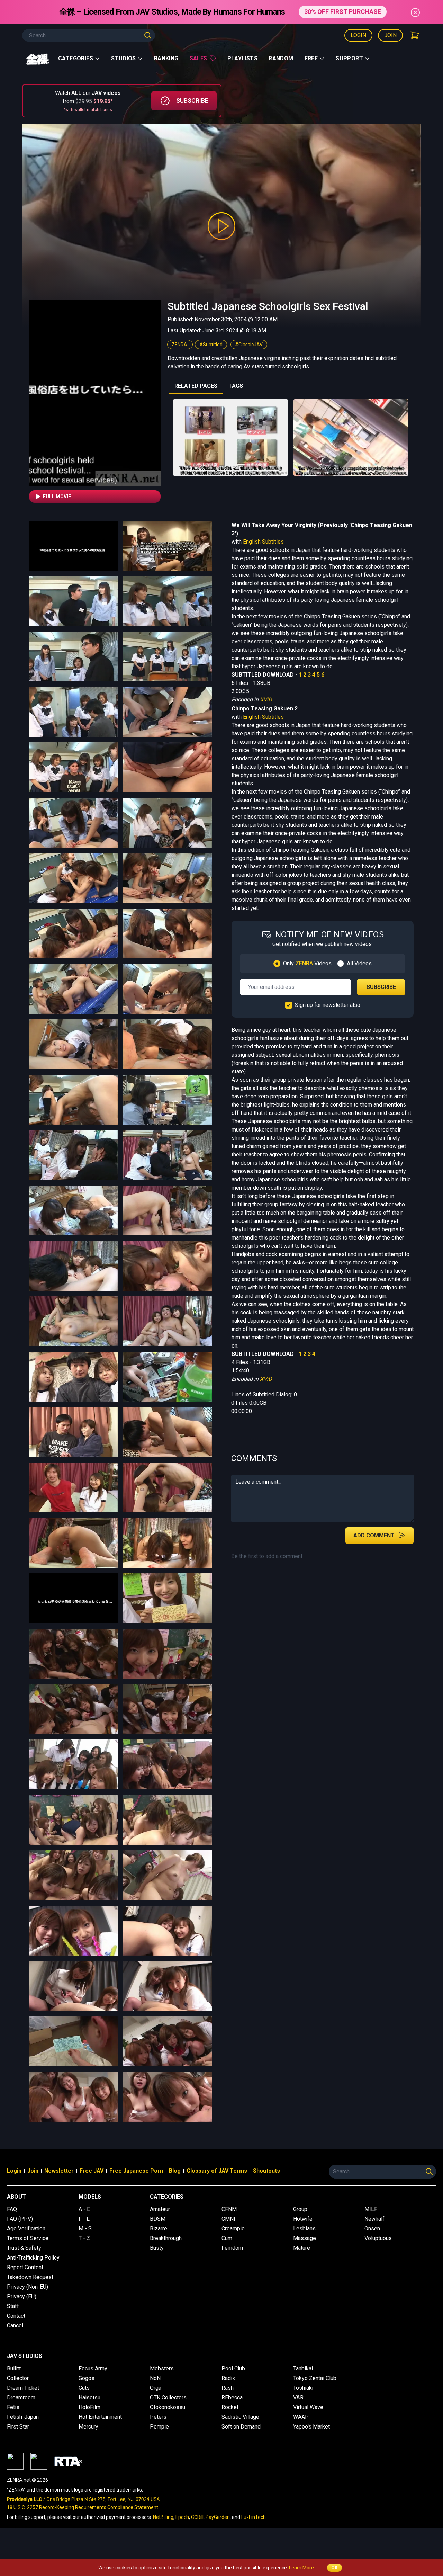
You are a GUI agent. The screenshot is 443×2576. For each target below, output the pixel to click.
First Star (18, 2427)
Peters (158, 2417)
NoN (155, 2378)
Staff (13, 2306)
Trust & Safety (24, 2248)
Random (281, 58)
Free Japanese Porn (136, 2171)
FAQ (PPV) (20, 2219)
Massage (305, 2238)
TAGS (236, 386)
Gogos (87, 2378)
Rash (228, 2388)
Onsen (372, 2229)
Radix (228, 2378)
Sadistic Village (240, 2417)
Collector (18, 2378)
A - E (84, 2209)
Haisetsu (89, 2398)
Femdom (232, 2248)
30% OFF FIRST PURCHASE (343, 12)
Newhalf (374, 2219)
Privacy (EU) (22, 2296)
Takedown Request (30, 2277)
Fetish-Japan (23, 2417)
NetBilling (163, 2517)
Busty (157, 2248)
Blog (175, 2171)
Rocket (230, 2407)
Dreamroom (21, 2398)
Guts (84, 2388)
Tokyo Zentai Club (315, 2378)
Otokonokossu (168, 2407)
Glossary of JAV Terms (217, 2171)
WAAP (301, 2417)
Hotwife (303, 2219)
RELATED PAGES (196, 386)
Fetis (13, 2407)
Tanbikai (303, 2368)
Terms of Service (28, 2238)
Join (390, 35)
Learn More (301, 2568)
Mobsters (162, 2368)
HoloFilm (89, 2407)
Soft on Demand (241, 2427)
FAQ (12, 2209)
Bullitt (14, 2368)
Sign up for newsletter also (328, 1005)
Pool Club (233, 2368)
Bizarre (159, 2229)
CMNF (229, 2219)
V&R (298, 2398)
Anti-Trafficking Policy (33, 2258)
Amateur (160, 2209)
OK (334, 2568)
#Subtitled (211, 345)
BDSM (158, 2219)
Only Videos (307, 963)
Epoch (182, 2517)
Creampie (233, 2229)
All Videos (359, 963)
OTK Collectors (168, 2398)
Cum (227, 2238)
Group (300, 2209)
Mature (302, 2248)
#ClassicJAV (249, 345)
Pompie (159, 2427)
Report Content (25, 2267)
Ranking (166, 58)
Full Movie (57, 497)
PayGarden (218, 2517)
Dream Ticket (23, 2388)
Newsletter (59, 2171)
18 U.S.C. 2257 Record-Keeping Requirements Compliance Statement (83, 2507)
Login (358, 35)
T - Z (84, 2238)
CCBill (197, 2517)
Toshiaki (303, 2388)
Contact (16, 2316)
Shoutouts (266, 2171)
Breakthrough (166, 2238)
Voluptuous (378, 2238)
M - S (85, 2229)
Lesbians (304, 2229)
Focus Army (93, 2368)
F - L (84, 2219)
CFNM (229, 2209)
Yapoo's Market (311, 2427)
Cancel (15, 2325)
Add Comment (374, 1535)
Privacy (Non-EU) (28, 2287)
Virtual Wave (308, 2407)
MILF (371, 2209)
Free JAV (92, 2171)
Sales (198, 58)
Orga (156, 2388)
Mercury (88, 2427)
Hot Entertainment (100, 2417)
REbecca (232, 2398)
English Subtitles (263, 542)
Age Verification (26, 2229)
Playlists (243, 58)
